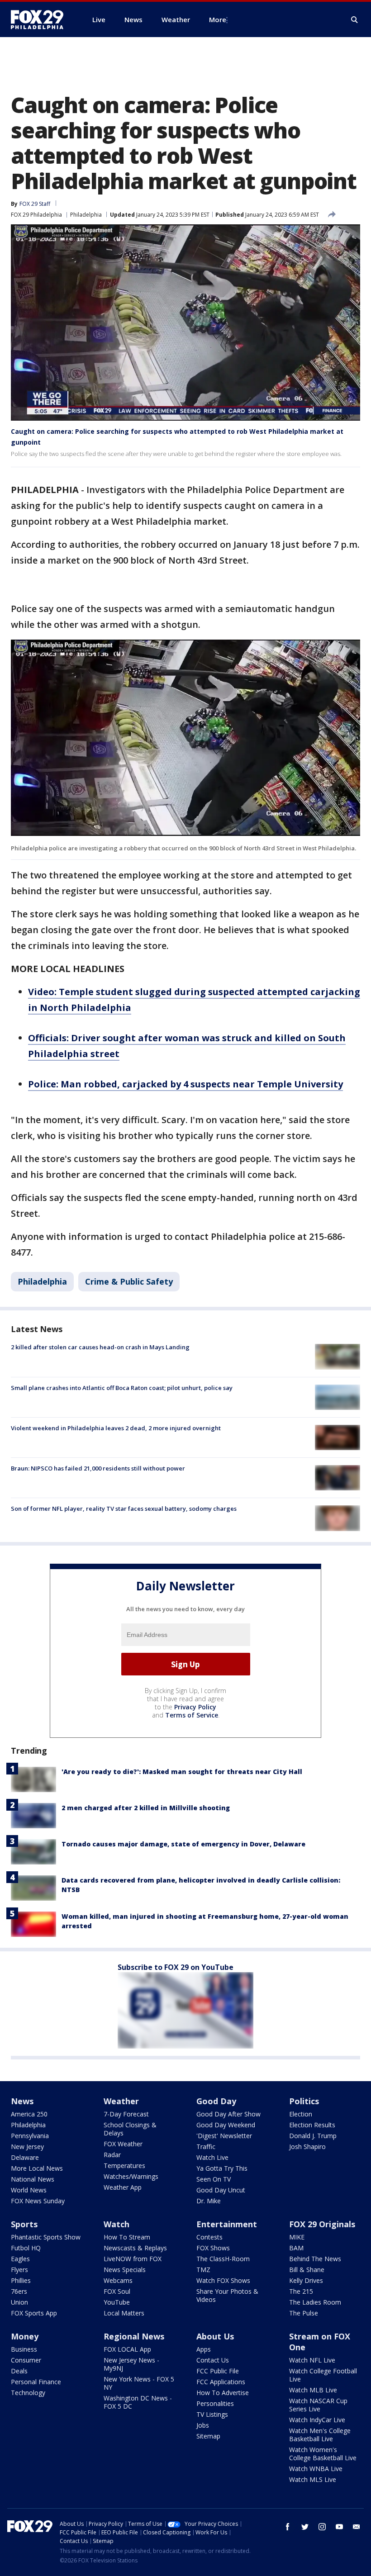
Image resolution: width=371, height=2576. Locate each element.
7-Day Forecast (126, 2114)
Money (25, 2336)
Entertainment (227, 2224)
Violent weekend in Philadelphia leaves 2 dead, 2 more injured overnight (116, 1428)
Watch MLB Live (313, 2390)
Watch (117, 2224)
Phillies (21, 2280)
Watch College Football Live (323, 2375)
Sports (24, 2224)
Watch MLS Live (313, 2479)
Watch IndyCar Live (317, 2420)
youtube (339, 2527)
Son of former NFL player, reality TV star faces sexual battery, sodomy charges (124, 1509)
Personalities (215, 2403)
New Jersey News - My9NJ (131, 2364)
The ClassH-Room (223, 2259)
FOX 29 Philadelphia (36, 215)
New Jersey (27, 2147)
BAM (296, 2248)
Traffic (206, 2147)
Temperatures (124, 2166)
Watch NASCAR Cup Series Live (318, 2405)
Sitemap (208, 2436)
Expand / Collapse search (355, 20)
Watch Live (212, 2157)
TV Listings (212, 2414)
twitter (305, 2527)
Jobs (203, 2425)
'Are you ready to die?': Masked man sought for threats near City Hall (182, 1772)
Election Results (312, 2125)
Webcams (118, 2280)
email (357, 2527)
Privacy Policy (195, 1707)
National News (33, 2179)
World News (29, 2190)
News (22, 2101)
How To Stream (127, 2237)
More (218, 19)
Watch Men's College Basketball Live (320, 2435)
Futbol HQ (26, 2248)
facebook (288, 2527)
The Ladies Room (315, 2302)
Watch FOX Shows (223, 2280)
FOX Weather (123, 2144)
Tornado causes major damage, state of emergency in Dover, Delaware (183, 1844)
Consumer (26, 2360)
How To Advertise (223, 2393)
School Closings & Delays (130, 2129)
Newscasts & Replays (135, 2248)
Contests (209, 2237)
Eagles (20, 2259)
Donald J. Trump (313, 2136)
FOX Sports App (34, 2313)
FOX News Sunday (38, 2201)
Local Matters (124, 2313)
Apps (204, 2349)
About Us (215, 2336)
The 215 (301, 2291)
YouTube (117, 2302)
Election (301, 2114)
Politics (304, 2101)
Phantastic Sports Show (46, 2237)
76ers (19, 2291)
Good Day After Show (228, 2114)
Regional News (134, 2336)
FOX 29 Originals (322, 2224)
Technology (28, 2393)
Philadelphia (86, 215)
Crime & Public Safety (129, 1281)
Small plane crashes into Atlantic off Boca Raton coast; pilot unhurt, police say (122, 1388)
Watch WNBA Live (316, 2469)
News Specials (125, 2270)
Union (19, 2302)
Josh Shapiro (307, 2147)
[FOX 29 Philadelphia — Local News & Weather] (41, 19)
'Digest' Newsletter (224, 2136)
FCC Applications (221, 2382)
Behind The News (315, 2259)
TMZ (203, 2270)
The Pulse (304, 2313)
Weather (121, 2101)
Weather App (123, 2187)
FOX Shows (213, 2248)
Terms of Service (192, 1715)
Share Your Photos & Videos (227, 2295)
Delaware (25, 2157)
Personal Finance (36, 2382)
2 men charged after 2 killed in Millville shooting (146, 1808)
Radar (112, 2155)
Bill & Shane (307, 2270)
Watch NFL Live (312, 2360)
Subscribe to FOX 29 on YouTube (176, 1967)
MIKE (297, 2237)
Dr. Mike (209, 2201)
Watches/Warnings (131, 2176)
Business (24, 2349)
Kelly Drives (306, 2280)
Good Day (216, 2101)
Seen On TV (214, 2179)
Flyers (19, 2270)
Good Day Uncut (221, 2190)
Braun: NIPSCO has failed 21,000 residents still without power (98, 1468)
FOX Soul (117, 2291)
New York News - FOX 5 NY (139, 2383)
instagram (322, 2527)
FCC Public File (218, 2371)
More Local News (37, 2168)
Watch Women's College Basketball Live (323, 2454)
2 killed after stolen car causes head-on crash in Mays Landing (100, 1347)
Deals (19, 2371)
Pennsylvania (30, 2136)
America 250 (29, 2114)
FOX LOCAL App (127, 2349)
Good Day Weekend (226, 2125)
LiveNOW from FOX (133, 2259)
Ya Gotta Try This (222, 2168)
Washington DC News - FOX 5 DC (138, 2402)
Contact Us (213, 2360)
